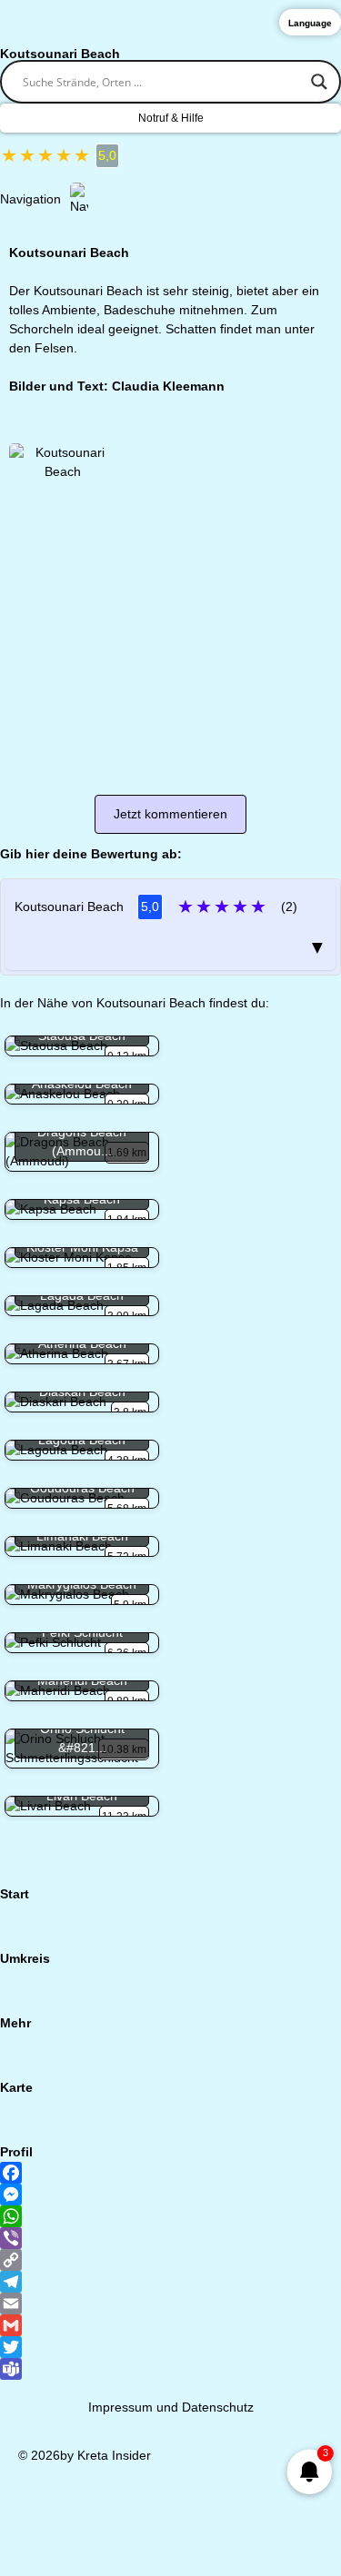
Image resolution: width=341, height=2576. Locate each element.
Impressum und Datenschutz (171, 2407)
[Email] (170, 2304)
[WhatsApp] (170, 2216)
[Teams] (170, 2369)
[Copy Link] (170, 2260)
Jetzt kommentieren (170, 814)
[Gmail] (170, 2325)
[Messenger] (170, 2195)
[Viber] (170, 2238)
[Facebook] (170, 2173)
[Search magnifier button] (319, 82)
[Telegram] (170, 2282)
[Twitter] (170, 2347)
